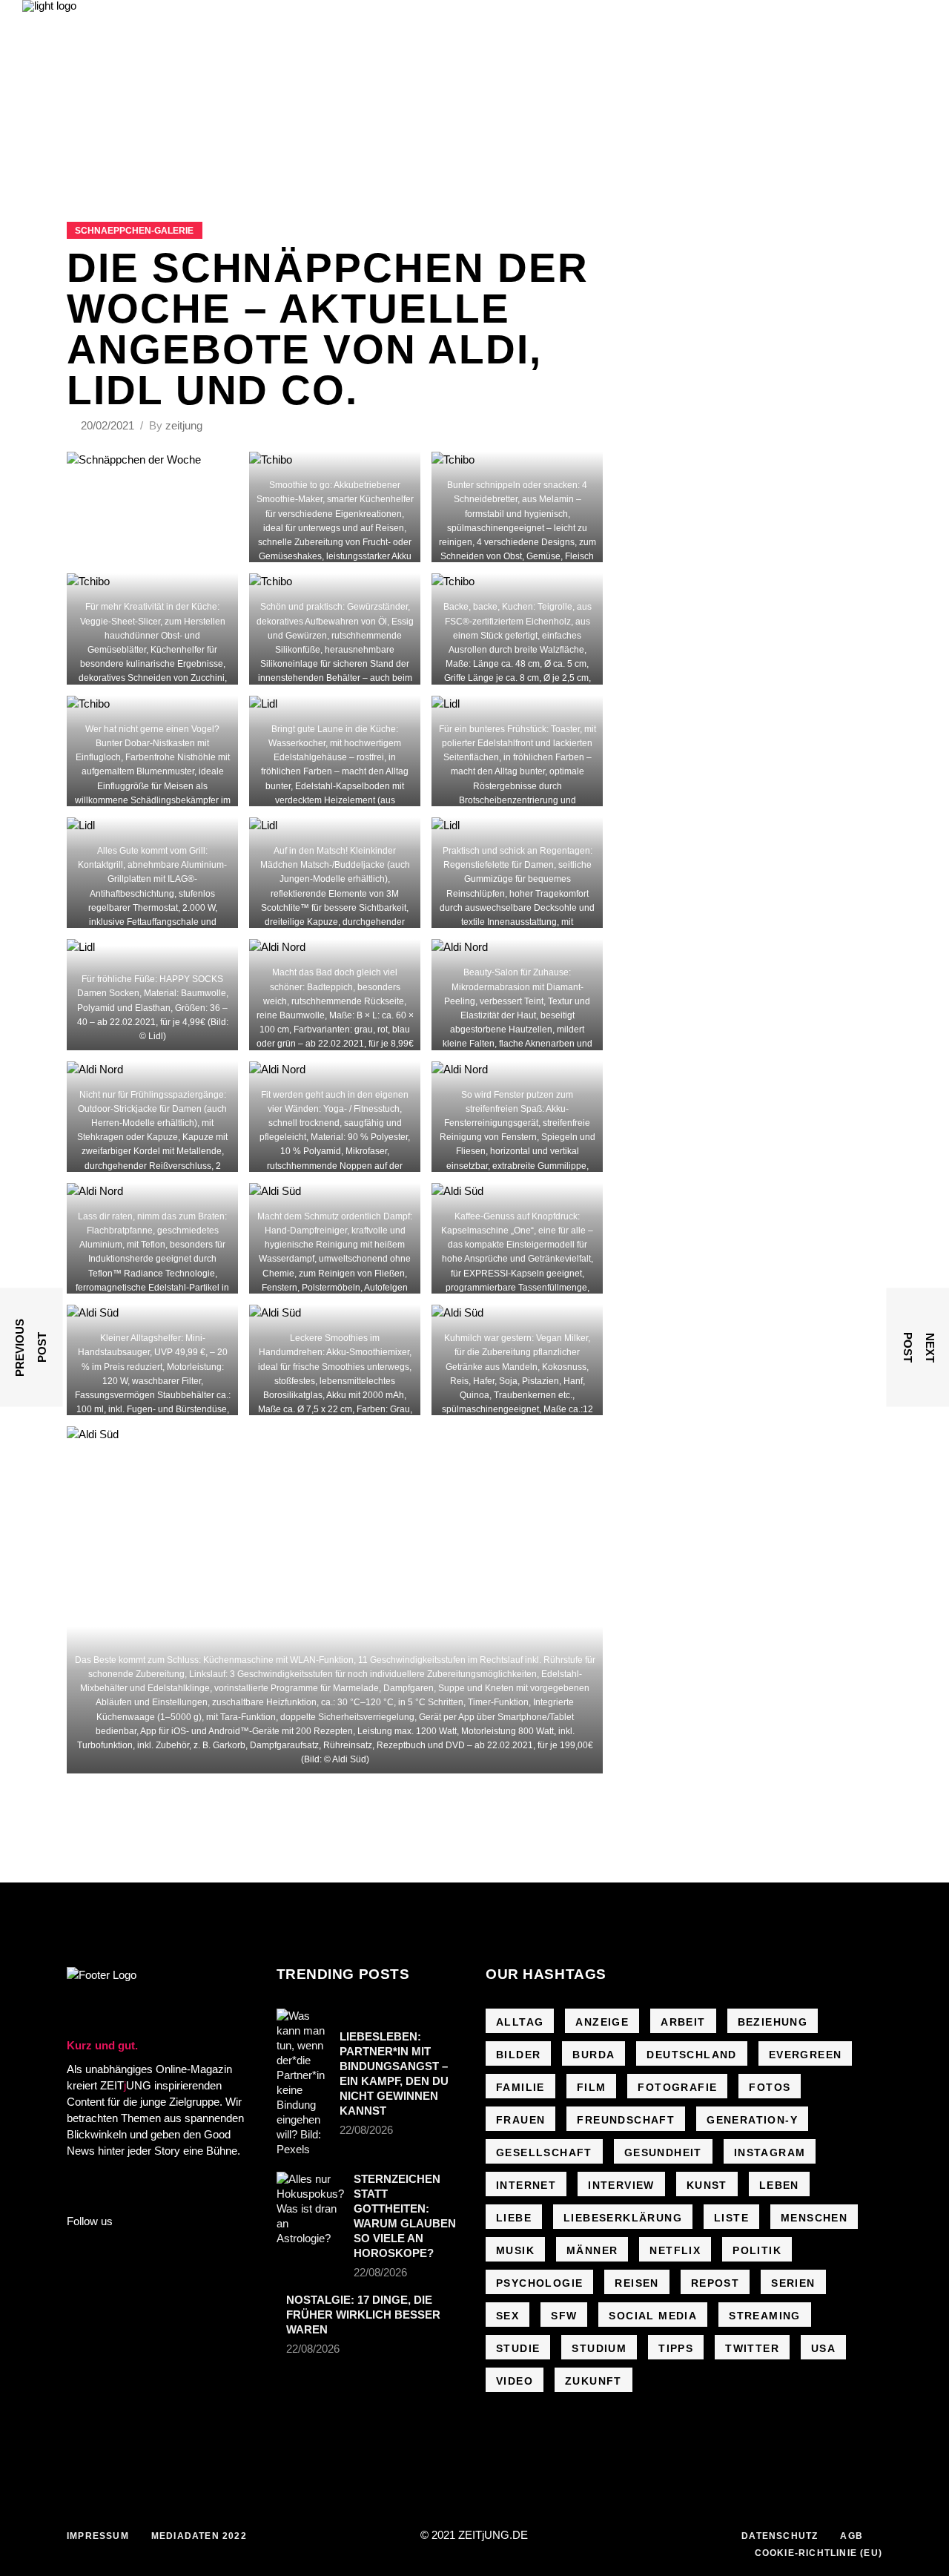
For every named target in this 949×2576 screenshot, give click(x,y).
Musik (515, 2250)
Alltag (520, 2022)
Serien (793, 2283)
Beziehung (773, 2022)
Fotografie (677, 2087)
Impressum (98, 2536)
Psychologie (539, 2283)
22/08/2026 (366, 2130)
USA (823, 2348)
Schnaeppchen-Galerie (134, 231)
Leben (779, 2185)
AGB (852, 2536)
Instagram (770, 2152)
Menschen (814, 2218)
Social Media (653, 2316)
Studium (599, 2348)
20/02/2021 (109, 425)
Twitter (752, 2348)
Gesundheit (663, 2152)
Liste (731, 2218)
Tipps (676, 2348)
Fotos (770, 2087)
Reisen (636, 2283)
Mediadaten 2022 (199, 2536)
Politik (757, 2250)
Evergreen (806, 2055)
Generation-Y (752, 2120)
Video (515, 2381)
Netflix (675, 2250)
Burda (593, 2055)
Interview (621, 2185)
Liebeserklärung (623, 2218)
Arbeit (683, 2022)
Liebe (514, 2218)
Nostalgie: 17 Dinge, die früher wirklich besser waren (363, 2315)
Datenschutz (780, 2536)
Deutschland (691, 2055)
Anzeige (602, 2022)
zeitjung (184, 425)
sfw (564, 2316)
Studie (518, 2348)
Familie (520, 2087)
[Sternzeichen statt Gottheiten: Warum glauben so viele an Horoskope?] (310, 2209)
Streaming (765, 2316)
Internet (526, 2185)
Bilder (518, 2055)
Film (592, 2087)
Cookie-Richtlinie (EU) (819, 2553)
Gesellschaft (544, 2152)
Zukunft (593, 2381)
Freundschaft (626, 2120)
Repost (715, 2283)
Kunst (707, 2185)
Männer (592, 2250)
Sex (507, 2316)
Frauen (520, 2120)
